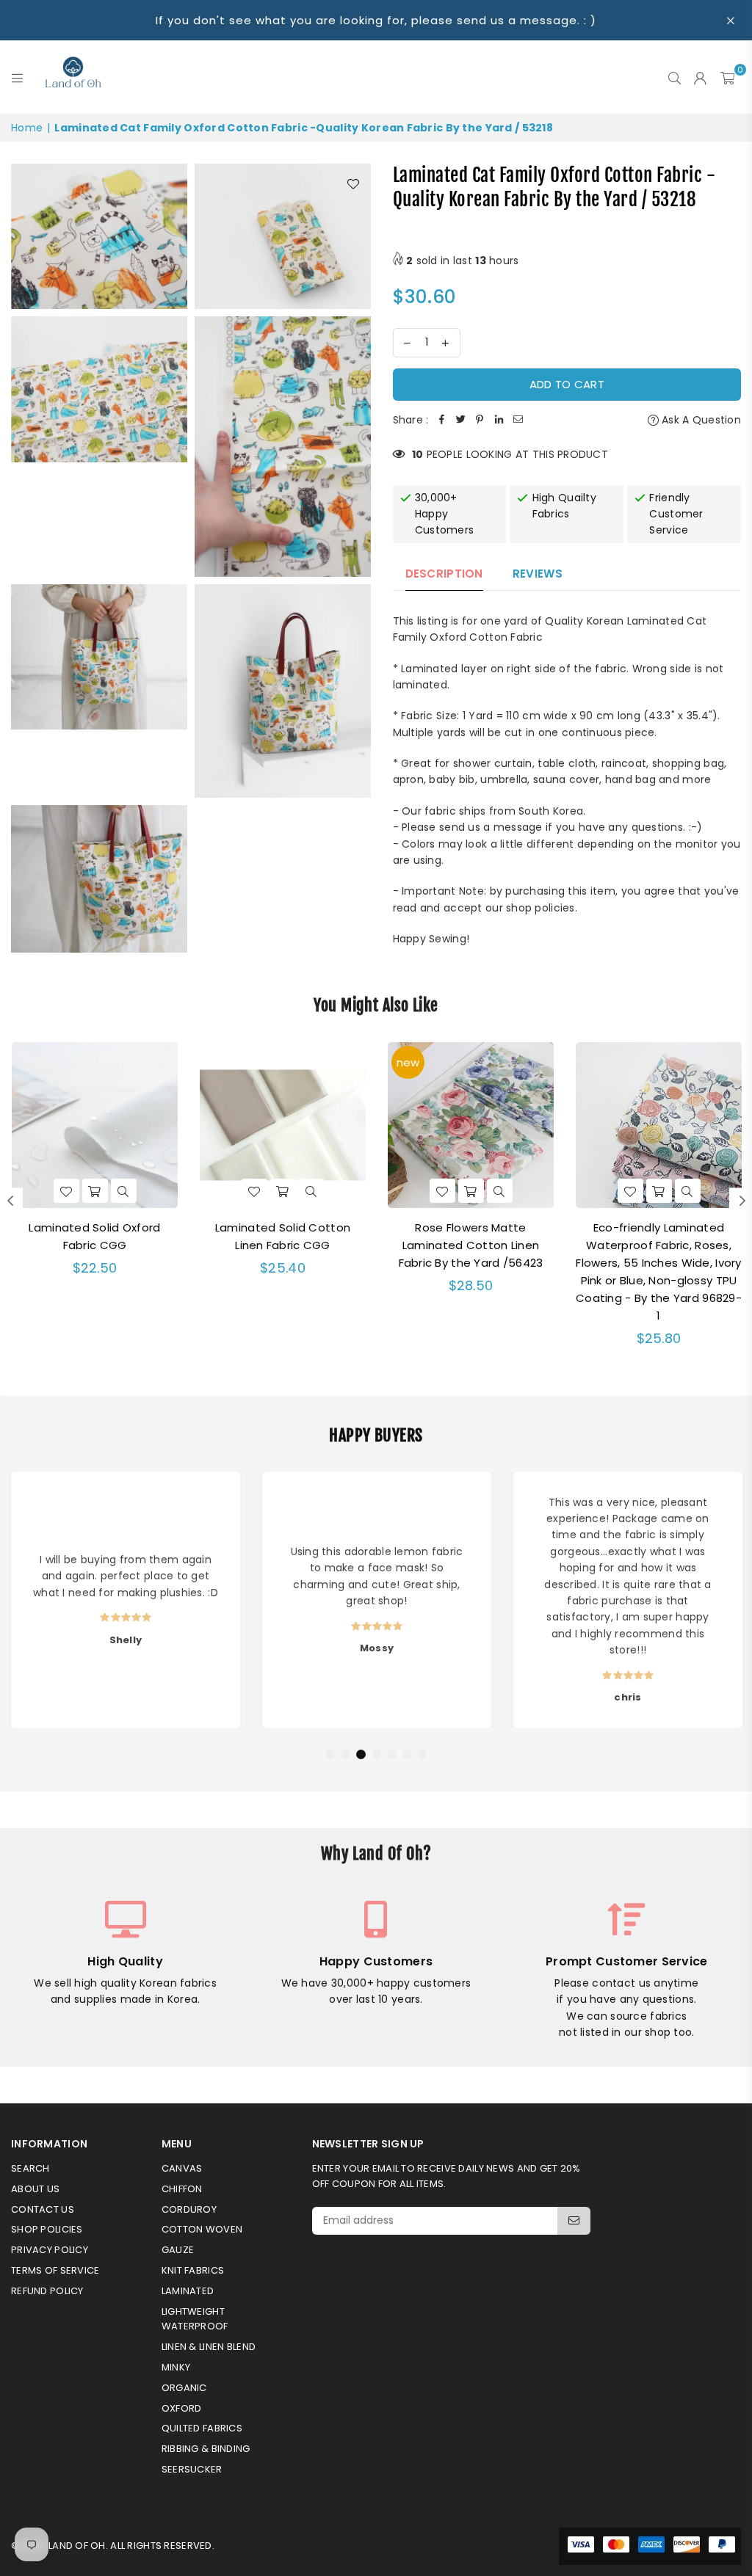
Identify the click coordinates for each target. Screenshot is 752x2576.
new (408, 1062)
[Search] (675, 77)
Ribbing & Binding (206, 2449)
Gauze (178, 2250)
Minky (176, 2367)
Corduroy (189, 2209)
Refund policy (47, 2291)
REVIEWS (538, 574)
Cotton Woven (202, 2229)
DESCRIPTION (444, 574)
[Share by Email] (518, 420)
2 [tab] (346, 1755)
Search (30, 2168)
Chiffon (182, 2189)
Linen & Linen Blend (209, 2347)
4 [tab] (377, 1755)
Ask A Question (700, 420)
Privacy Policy (50, 2250)
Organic (184, 2388)
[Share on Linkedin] (499, 420)
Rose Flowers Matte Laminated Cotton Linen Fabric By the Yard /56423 (471, 1245)
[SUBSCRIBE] (574, 2221)
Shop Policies (47, 2229)
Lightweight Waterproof (195, 2319)
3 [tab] (361, 1755)
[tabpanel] (126, 1600)
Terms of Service (55, 2270)
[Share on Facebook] (441, 420)
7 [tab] (423, 1755)
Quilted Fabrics (202, 2428)
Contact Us (43, 2209)
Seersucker (192, 2469)
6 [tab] (408, 1755)
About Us (35, 2189)
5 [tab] (392, 1755)
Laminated (188, 2291)
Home (27, 128)
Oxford (182, 2408)
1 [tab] (330, 1755)
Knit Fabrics (193, 2270)
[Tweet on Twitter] (460, 420)
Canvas (182, 2168)
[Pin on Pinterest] (480, 420)
